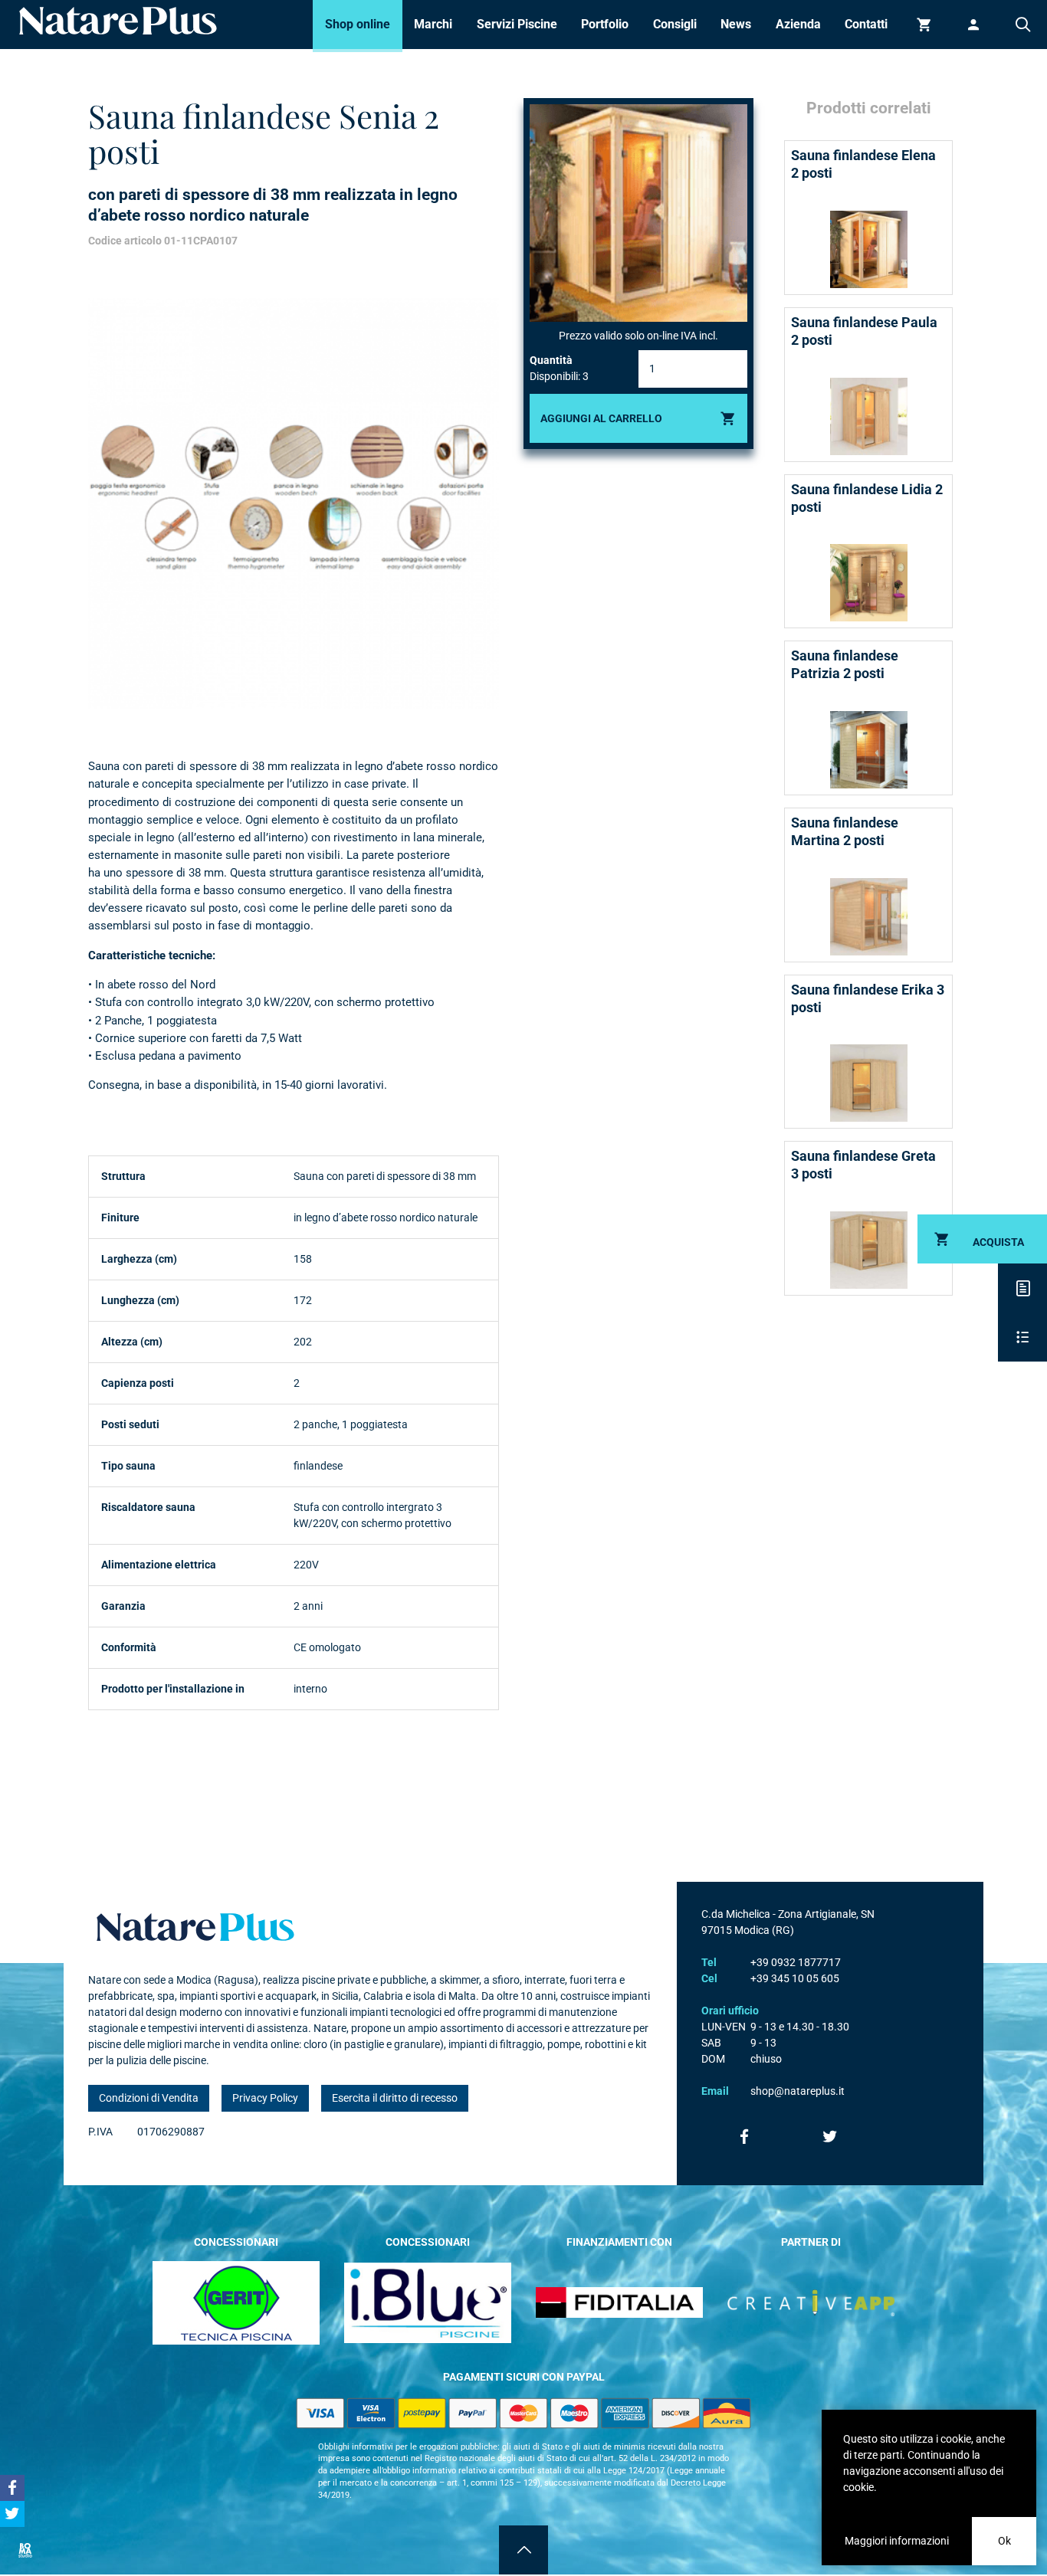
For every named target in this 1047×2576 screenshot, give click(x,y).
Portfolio (605, 24)
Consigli (675, 24)
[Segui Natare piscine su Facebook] (744, 2136)
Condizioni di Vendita (149, 2098)
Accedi (973, 25)
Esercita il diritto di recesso (395, 2098)
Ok (1004, 2541)
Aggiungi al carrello (601, 418)
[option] (294, 503)
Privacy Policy (265, 2098)
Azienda (798, 24)
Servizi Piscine (517, 24)
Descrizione (1022, 1288)
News (736, 24)
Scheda (1022, 1337)
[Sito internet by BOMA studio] (25, 2550)
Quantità (551, 360)
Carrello (924, 25)
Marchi (433, 24)
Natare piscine (118, 21)
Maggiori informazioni (897, 2541)
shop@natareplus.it (798, 2091)
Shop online (358, 24)
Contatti (866, 24)
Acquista (998, 1242)
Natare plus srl (195, 1927)
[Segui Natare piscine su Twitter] (830, 2136)
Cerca (1022, 25)
